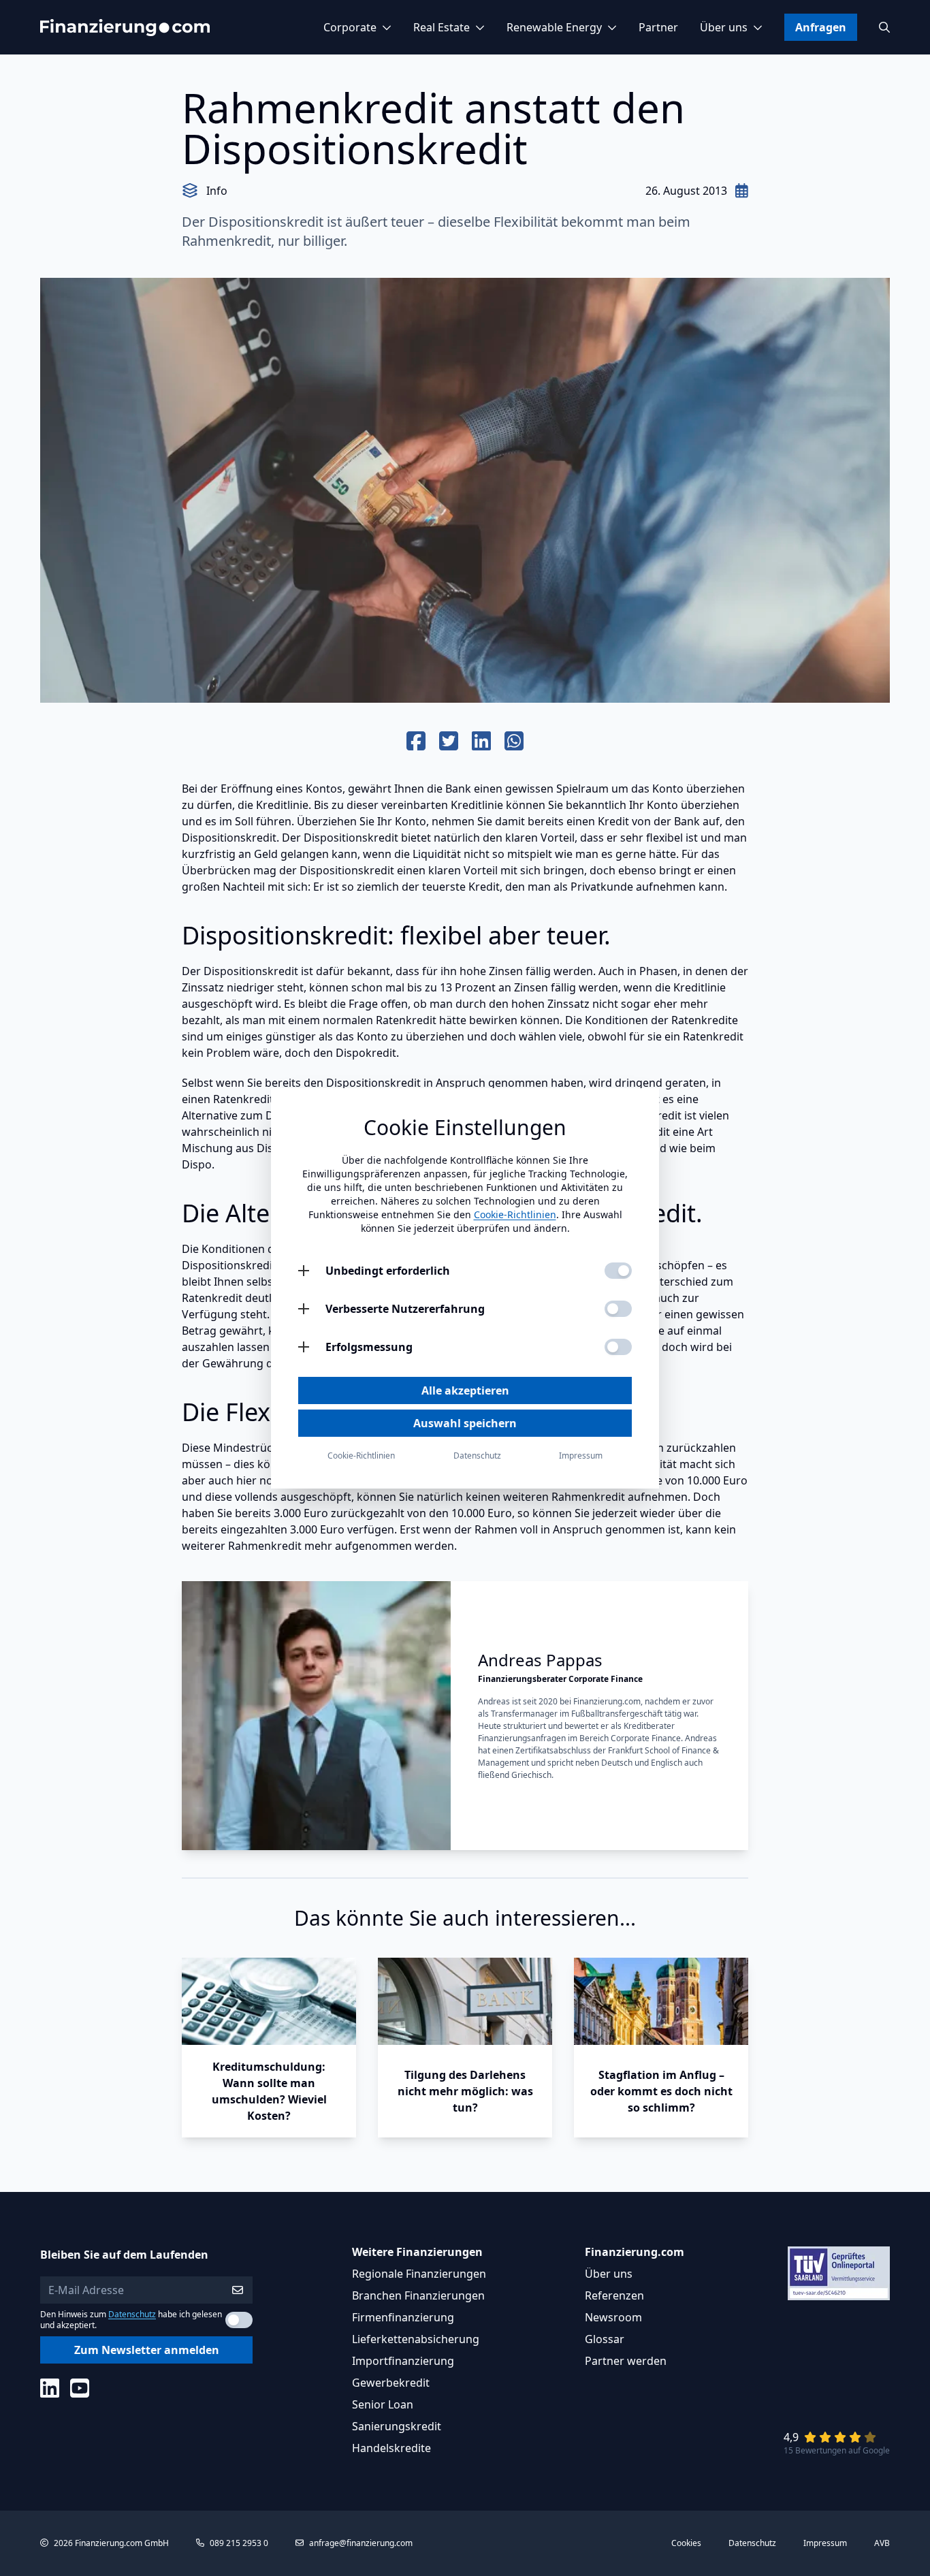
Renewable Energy (554, 27)
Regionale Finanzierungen (419, 2274)
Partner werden (626, 2361)
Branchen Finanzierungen (418, 2295)
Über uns (724, 27)
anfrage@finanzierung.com (361, 2543)
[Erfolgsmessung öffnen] (304, 1347)
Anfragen (821, 27)
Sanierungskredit (397, 2426)
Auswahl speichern (465, 1423)
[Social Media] (50, 2388)
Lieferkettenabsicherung (416, 2339)
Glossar (605, 2339)
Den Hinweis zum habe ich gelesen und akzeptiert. (131, 2320)
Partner (658, 27)
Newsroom (613, 2317)
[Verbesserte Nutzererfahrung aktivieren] (618, 1309)
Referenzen (614, 2295)
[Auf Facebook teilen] (416, 742)
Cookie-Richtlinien (515, 1214)
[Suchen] (884, 27)
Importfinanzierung (403, 2361)
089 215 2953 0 (239, 2543)
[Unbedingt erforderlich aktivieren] (618, 1271)
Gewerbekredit (391, 2383)
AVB (882, 2543)
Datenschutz (132, 2314)
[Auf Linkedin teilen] (481, 742)
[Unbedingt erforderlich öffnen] (304, 1271)
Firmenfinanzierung (403, 2317)
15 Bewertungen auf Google (837, 2450)
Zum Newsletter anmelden (147, 2350)
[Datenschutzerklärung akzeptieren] (239, 2320)
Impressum (825, 2543)
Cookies (686, 2543)
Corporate (350, 27)
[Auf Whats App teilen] (514, 742)
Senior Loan (383, 2404)
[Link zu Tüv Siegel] (839, 2273)
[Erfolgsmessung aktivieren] (618, 1347)
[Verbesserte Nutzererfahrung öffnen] (304, 1309)
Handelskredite (391, 2448)
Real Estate (442, 27)
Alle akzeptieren (465, 1390)
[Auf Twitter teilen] (449, 742)
